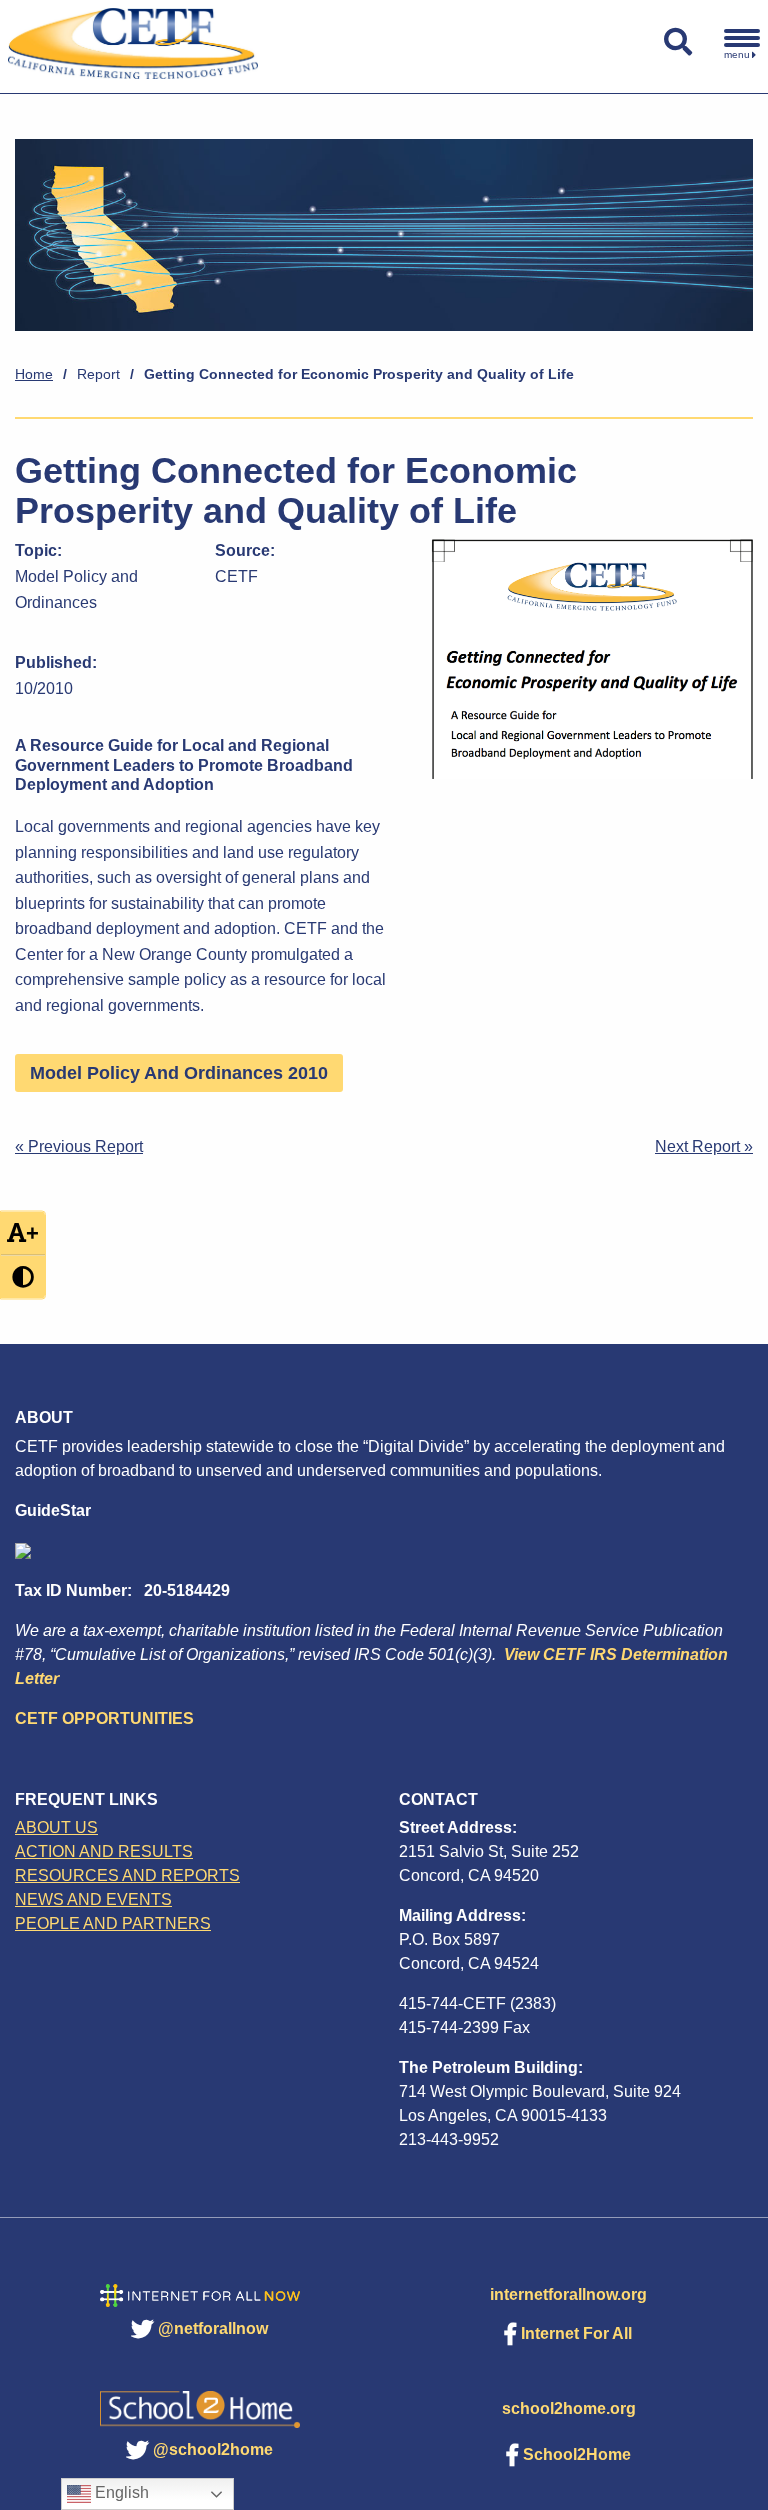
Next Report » (704, 1146)
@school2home (213, 2449)
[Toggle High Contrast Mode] (23, 1277)
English (120, 2492)
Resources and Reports (127, 1875)
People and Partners (113, 1923)
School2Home (577, 2454)
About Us (56, 1827)
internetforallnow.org (568, 2294)
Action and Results (104, 1851)
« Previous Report (79, 1146)
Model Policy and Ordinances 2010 (179, 1073)
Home (34, 374)
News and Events (93, 1899)
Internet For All (576, 2333)
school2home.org (569, 2408)
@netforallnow (213, 2328)
